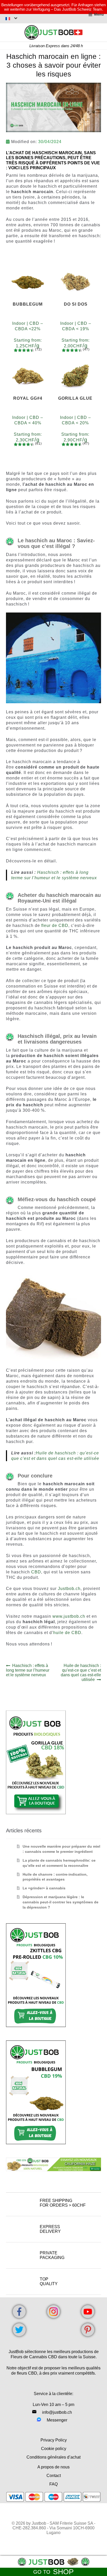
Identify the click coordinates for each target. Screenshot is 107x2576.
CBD (36, 1572)
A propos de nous (53, 2467)
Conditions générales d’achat (53, 2457)
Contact (54, 2476)
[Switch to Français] (11, 18)
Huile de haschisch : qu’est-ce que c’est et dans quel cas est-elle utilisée (81, 1673)
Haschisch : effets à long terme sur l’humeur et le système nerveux (28, 1670)
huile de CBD (67, 1633)
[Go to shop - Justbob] (53, 2562)
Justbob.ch (69, 1589)
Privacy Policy (54, 2440)
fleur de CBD (55, 925)
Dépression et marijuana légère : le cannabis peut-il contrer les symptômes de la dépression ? (61, 1902)
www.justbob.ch (69, 1616)
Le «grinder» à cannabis (44, 1888)
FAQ (53, 2484)
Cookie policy (54, 2449)
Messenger (57, 2420)
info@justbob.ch (57, 2412)
